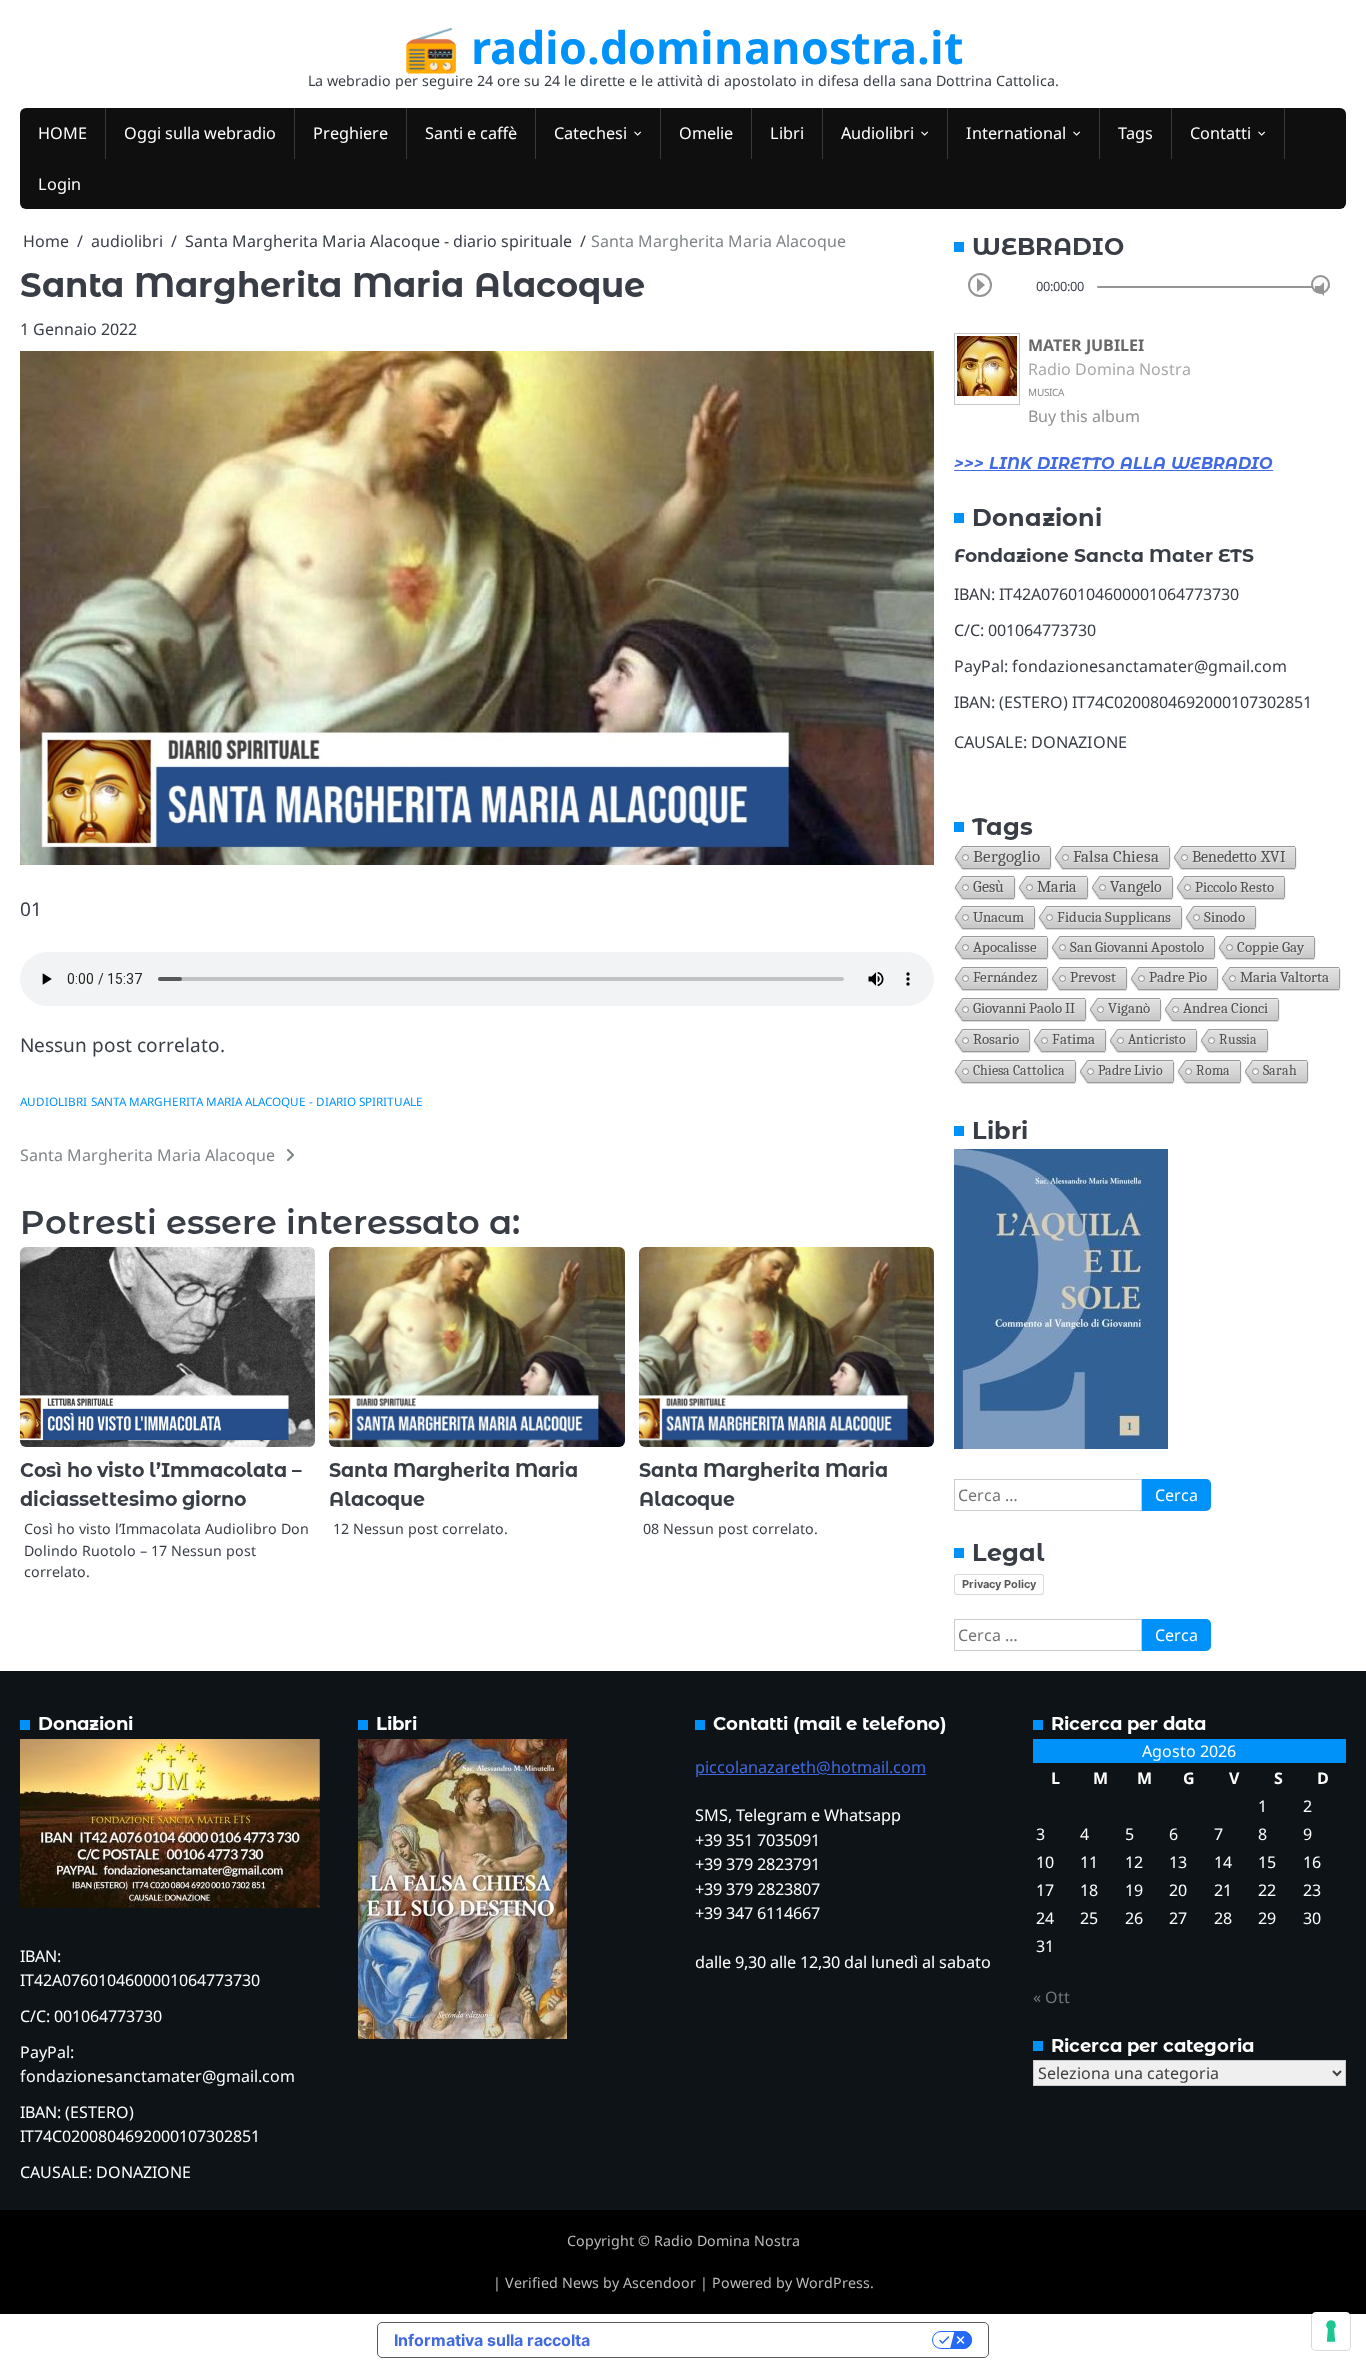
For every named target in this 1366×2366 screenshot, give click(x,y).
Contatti (1220, 133)
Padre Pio (1178, 977)
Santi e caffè (471, 133)
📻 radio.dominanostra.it (683, 46)
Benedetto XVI (1238, 856)
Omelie (706, 133)
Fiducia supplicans (1114, 917)
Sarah (1280, 1070)
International (1016, 133)
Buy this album (1084, 416)
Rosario (996, 1039)
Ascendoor (659, 2282)
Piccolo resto (1234, 887)
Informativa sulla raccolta (492, 2340)
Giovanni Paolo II (1024, 1008)
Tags (1135, 133)
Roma (1213, 1070)
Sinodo (1224, 917)
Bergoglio (1006, 856)
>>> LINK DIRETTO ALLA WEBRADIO (1113, 463)
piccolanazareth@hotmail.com (810, 1767)
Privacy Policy (999, 1584)
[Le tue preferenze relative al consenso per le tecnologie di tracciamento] (1331, 2331)
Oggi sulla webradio (200, 133)
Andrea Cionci (1225, 1008)
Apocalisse (1005, 947)
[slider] (1320, 284)
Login (59, 184)
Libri (787, 133)
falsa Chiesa (1116, 856)
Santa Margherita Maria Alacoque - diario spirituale (257, 1101)
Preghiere (350, 133)
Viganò (1129, 1008)
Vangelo (1136, 887)
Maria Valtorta (1284, 977)
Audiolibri (877, 133)
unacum (998, 917)
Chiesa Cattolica (1019, 1070)
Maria (1057, 887)
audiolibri (53, 1101)
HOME (62, 133)
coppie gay (1270, 947)
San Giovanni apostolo (1137, 947)
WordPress (833, 2282)
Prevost (1093, 977)
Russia (1238, 1039)
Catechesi (590, 133)
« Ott (1051, 1997)
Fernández (1005, 977)
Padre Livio (1130, 1070)
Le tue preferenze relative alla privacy (771, 2340)
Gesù (988, 887)
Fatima (1073, 1039)
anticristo (1157, 1039)
